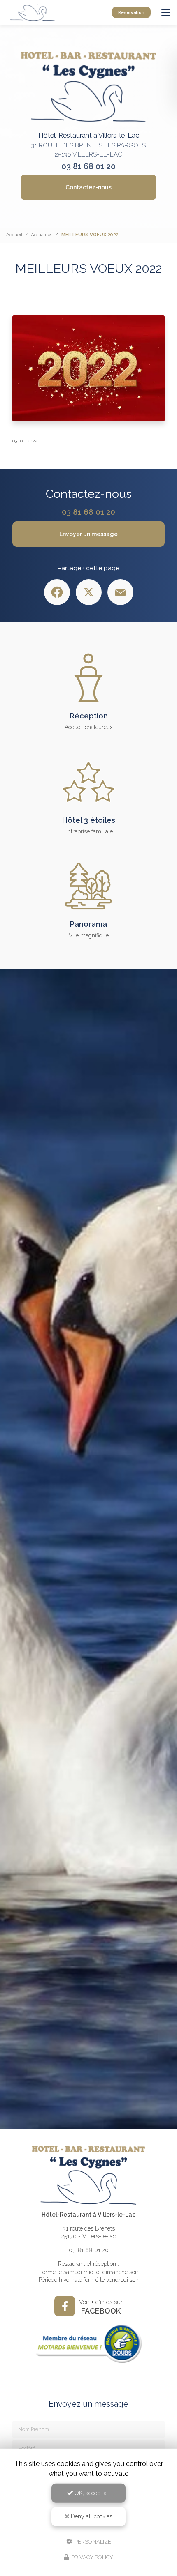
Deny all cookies (91, 2516)
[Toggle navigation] (166, 12)
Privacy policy (92, 2557)
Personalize (92, 2541)
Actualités (42, 235)
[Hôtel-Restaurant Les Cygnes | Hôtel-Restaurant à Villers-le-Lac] (33, 12)
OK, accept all (91, 2493)
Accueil (14, 235)
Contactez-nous (88, 187)
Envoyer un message (88, 534)
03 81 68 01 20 (88, 167)
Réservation (131, 12)
